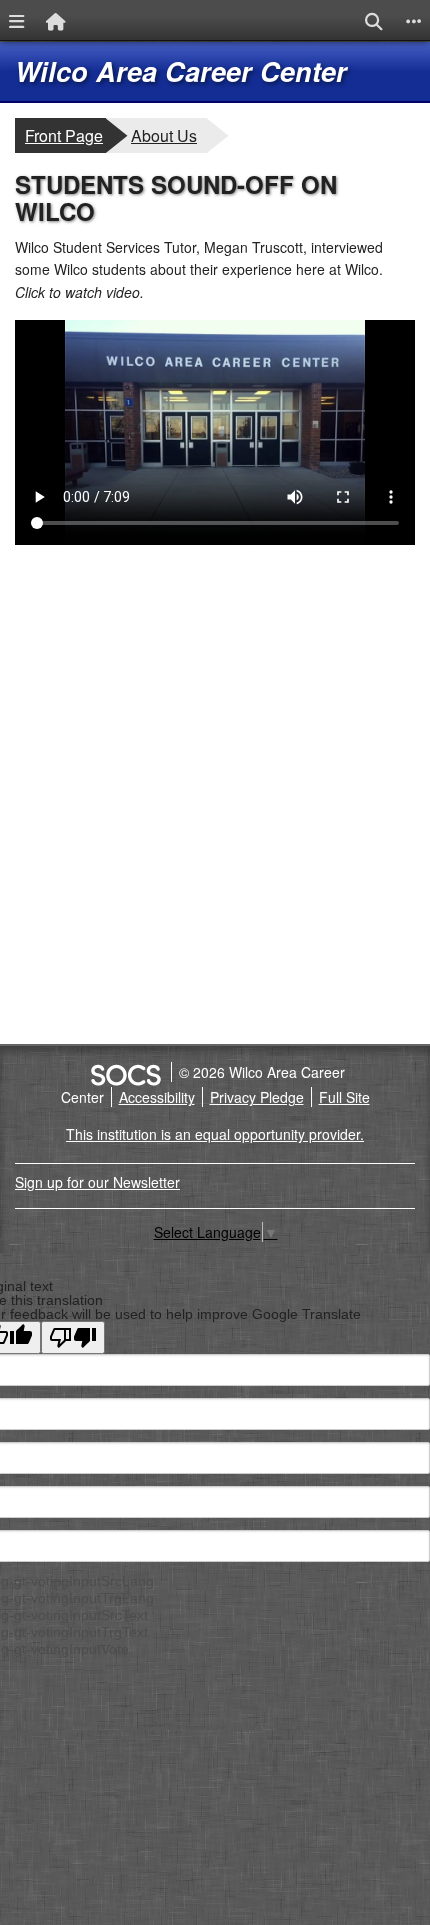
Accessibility (157, 1097)
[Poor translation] (73, 1337)
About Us (168, 135)
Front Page (64, 135)
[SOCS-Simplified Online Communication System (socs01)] (125, 1072)
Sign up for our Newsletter (97, 1182)
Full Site (344, 1097)
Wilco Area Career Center (181, 71)
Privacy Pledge (257, 1097)
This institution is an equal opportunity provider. (215, 1134)
